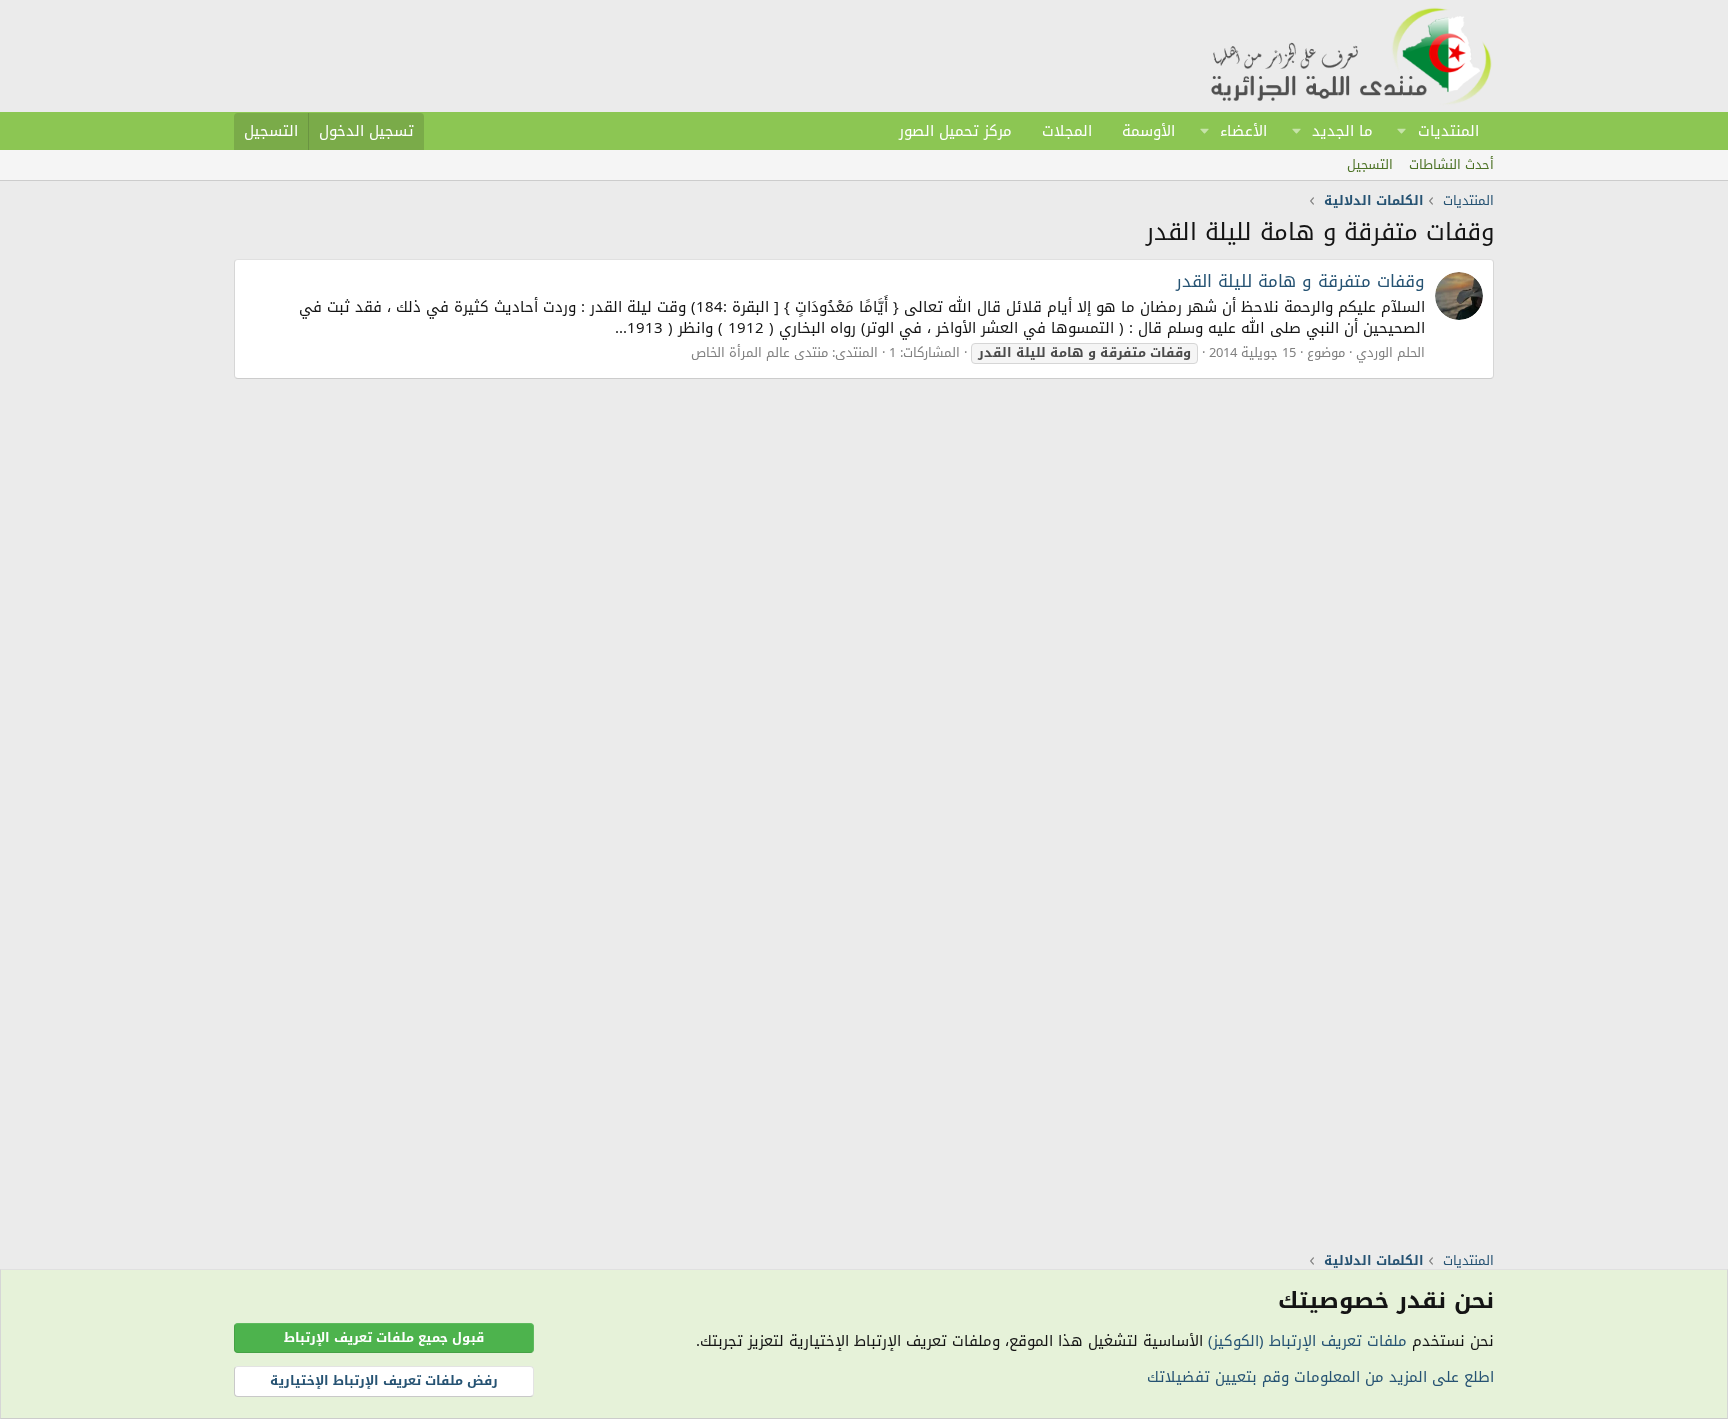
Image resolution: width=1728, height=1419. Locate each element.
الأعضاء (1243, 131)
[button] (1402, 131)
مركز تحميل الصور (955, 131)
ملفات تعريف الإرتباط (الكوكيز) (1307, 1341)
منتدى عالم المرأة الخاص (759, 352)
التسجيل (1370, 164)
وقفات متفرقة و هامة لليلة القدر (1300, 281)
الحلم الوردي (1390, 352)
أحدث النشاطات (1451, 164)
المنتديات (1448, 131)
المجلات (1067, 131)
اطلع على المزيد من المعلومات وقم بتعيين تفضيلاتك (1320, 1377)
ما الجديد (1342, 131)
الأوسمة (1148, 131)
